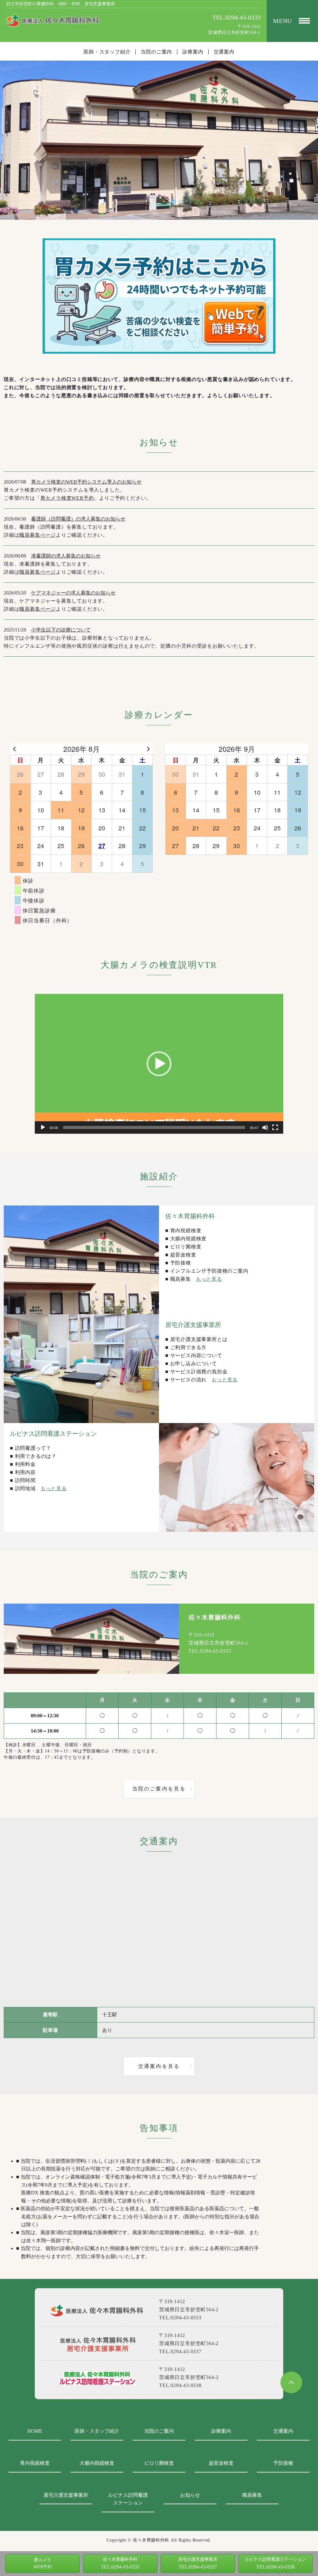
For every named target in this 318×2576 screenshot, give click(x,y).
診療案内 (193, 52)
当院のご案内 (156, 52)
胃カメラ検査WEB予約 (67, 498)
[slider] (154, 1127)
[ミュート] (265, 1127)
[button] (159, 1064)
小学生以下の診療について (61, 630)
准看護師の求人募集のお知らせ (66, 556)
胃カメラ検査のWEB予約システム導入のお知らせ (86, 482)
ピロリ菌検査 (159, 2463)
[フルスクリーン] (275, 1127)
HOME (35, 2431)
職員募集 (252, 2495)
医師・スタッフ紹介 (107, 52)
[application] (159, 1064)
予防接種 (283, 2463)
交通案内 (224, 52)
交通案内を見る (159, 2066)
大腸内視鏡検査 (97, 2463)
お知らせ (190, 2495)
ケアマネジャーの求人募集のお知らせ (73, 593)
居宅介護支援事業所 (66, 2495)
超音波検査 (221, 2463)
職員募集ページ (38, 535)
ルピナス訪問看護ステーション (128, 2499)
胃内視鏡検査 (35, 2463)
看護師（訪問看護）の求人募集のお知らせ (78, 519)
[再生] (43, 1127)
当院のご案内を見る (159, 1789)
